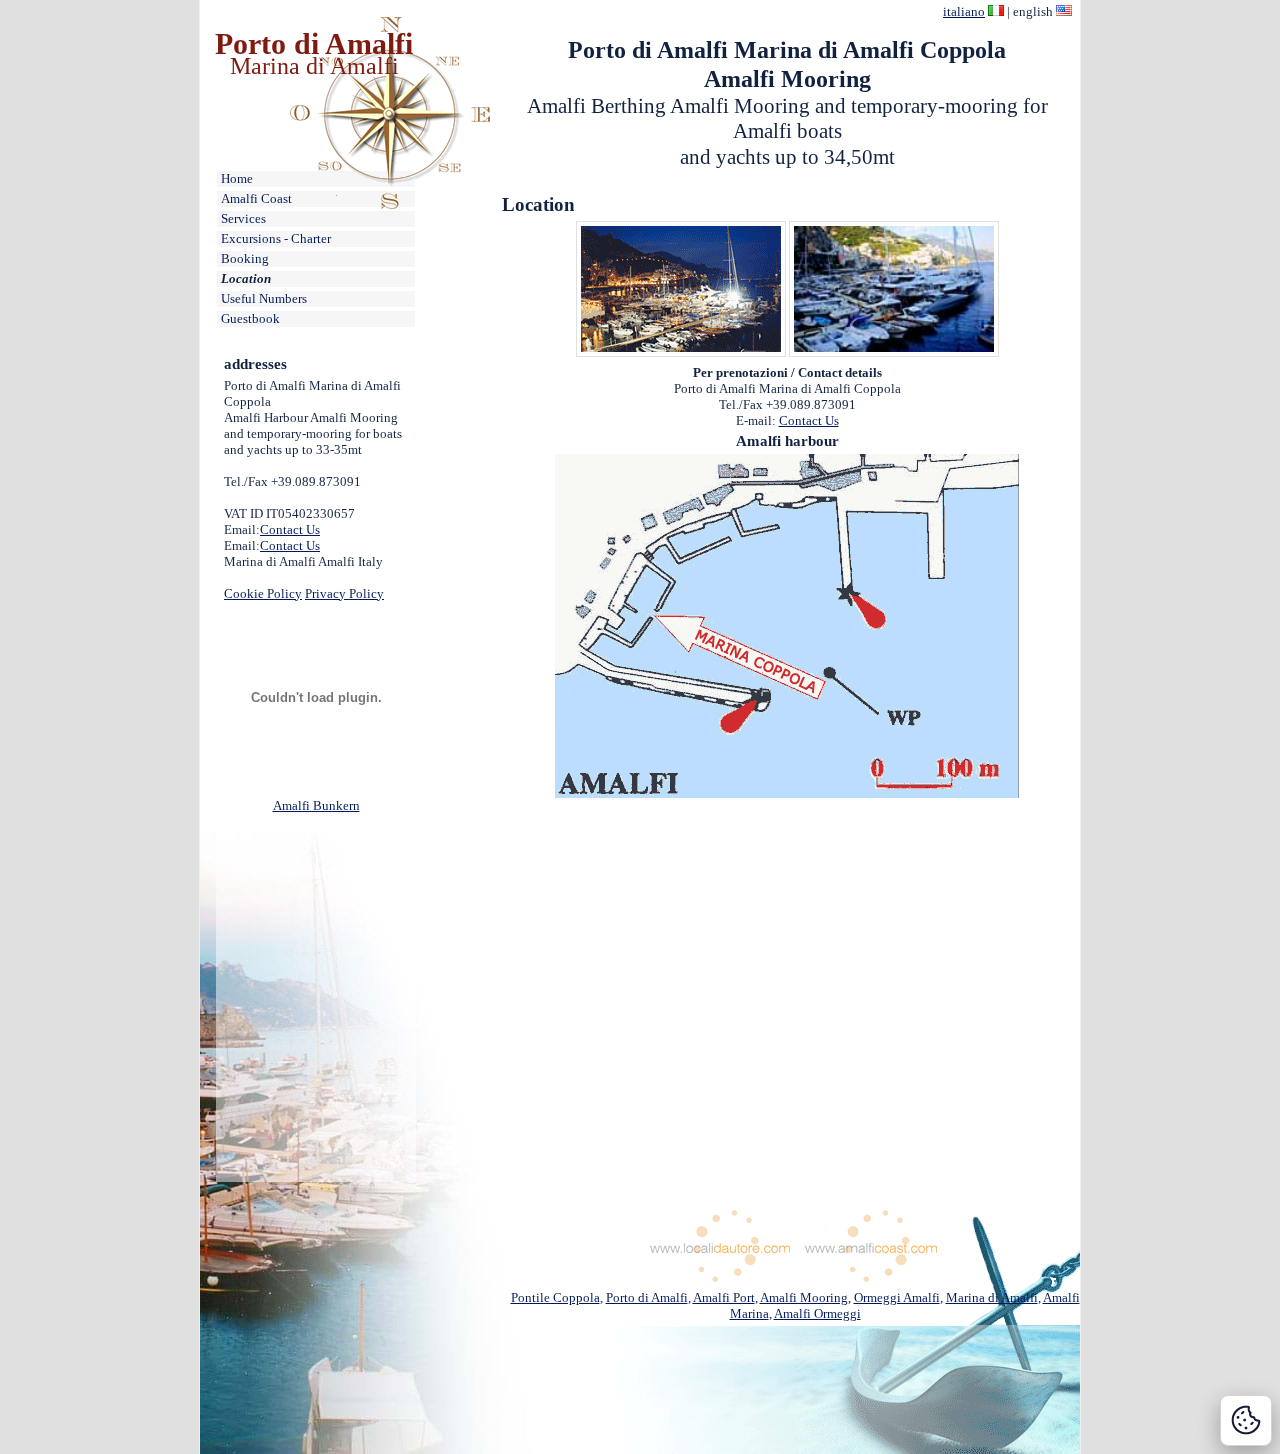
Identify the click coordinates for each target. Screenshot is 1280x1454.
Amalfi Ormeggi (817, 1313)
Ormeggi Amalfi (897, 1297)
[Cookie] (1246, 1420)
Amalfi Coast (256, 198)
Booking (245, 258)
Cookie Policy (263, 593)
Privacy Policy (344, 593)
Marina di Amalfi (314, 66)
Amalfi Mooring (804, 1297)
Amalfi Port (724, 1297)
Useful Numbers (264, 298)
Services (243, 218)
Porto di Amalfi (314, 43)
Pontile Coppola (555, 1297)
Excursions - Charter (276, 238)
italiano (964, 11)
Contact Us (290, 529)
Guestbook (250, 318)
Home (237, 178)
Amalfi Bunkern (316, 805)
